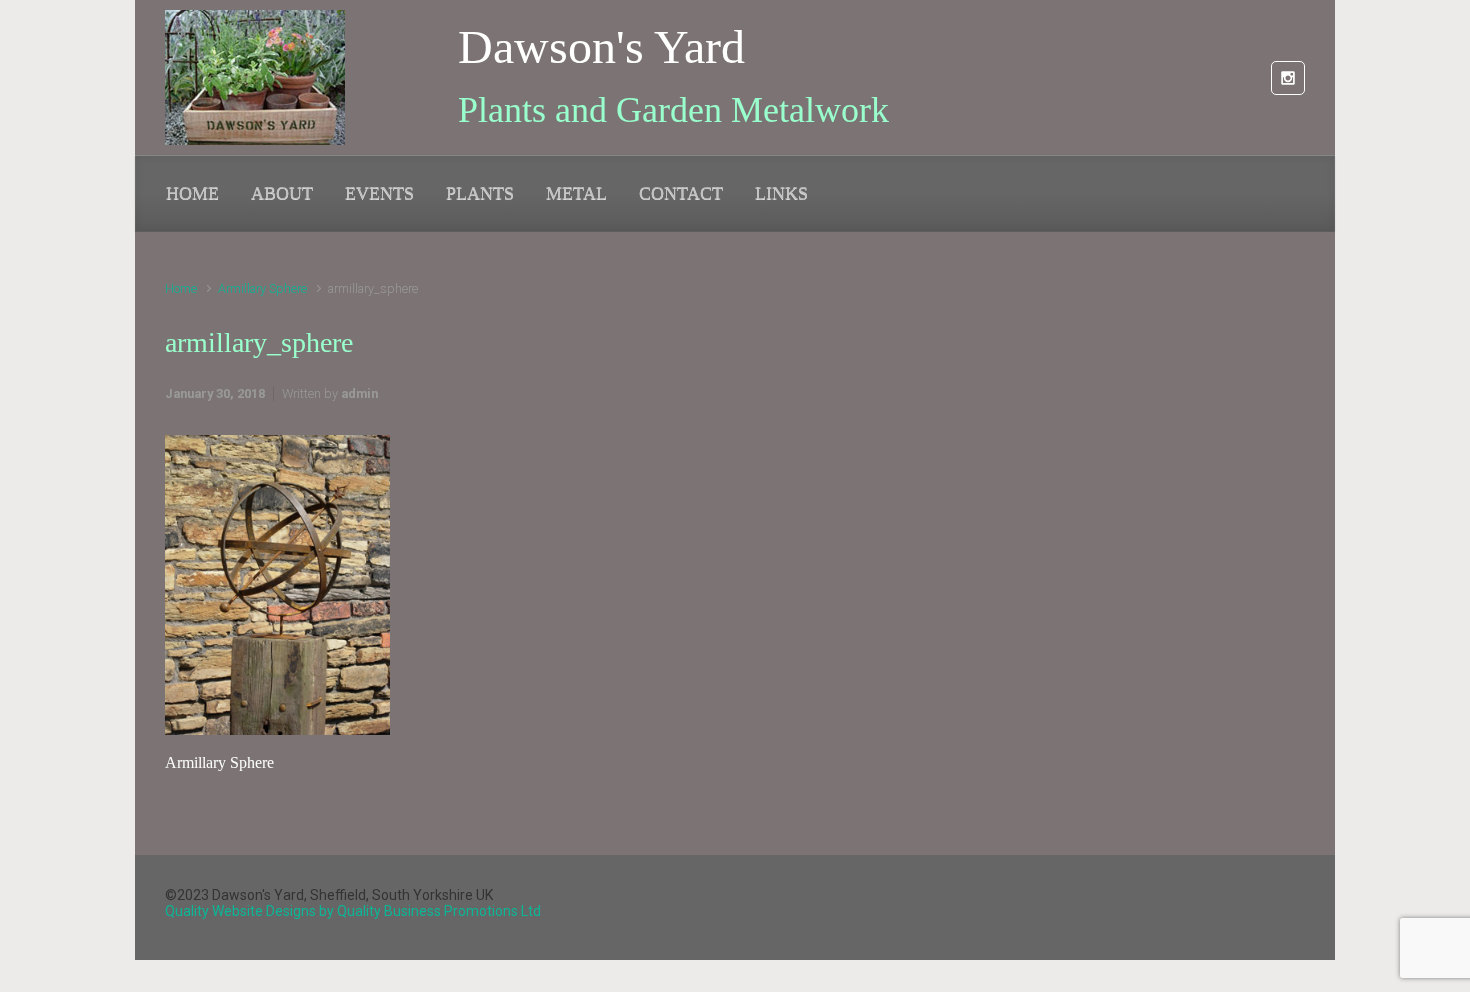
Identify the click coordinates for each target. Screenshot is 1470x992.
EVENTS (379, 193)
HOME (192, 193)
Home (181, 288)
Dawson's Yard (601, 46)
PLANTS (480, 193)
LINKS (781, 193)
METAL (576, 193)
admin (359, 393)
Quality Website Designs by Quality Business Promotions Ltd (353, 911)
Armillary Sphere (262, 288)
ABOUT (282, 193)
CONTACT (681, 193)
